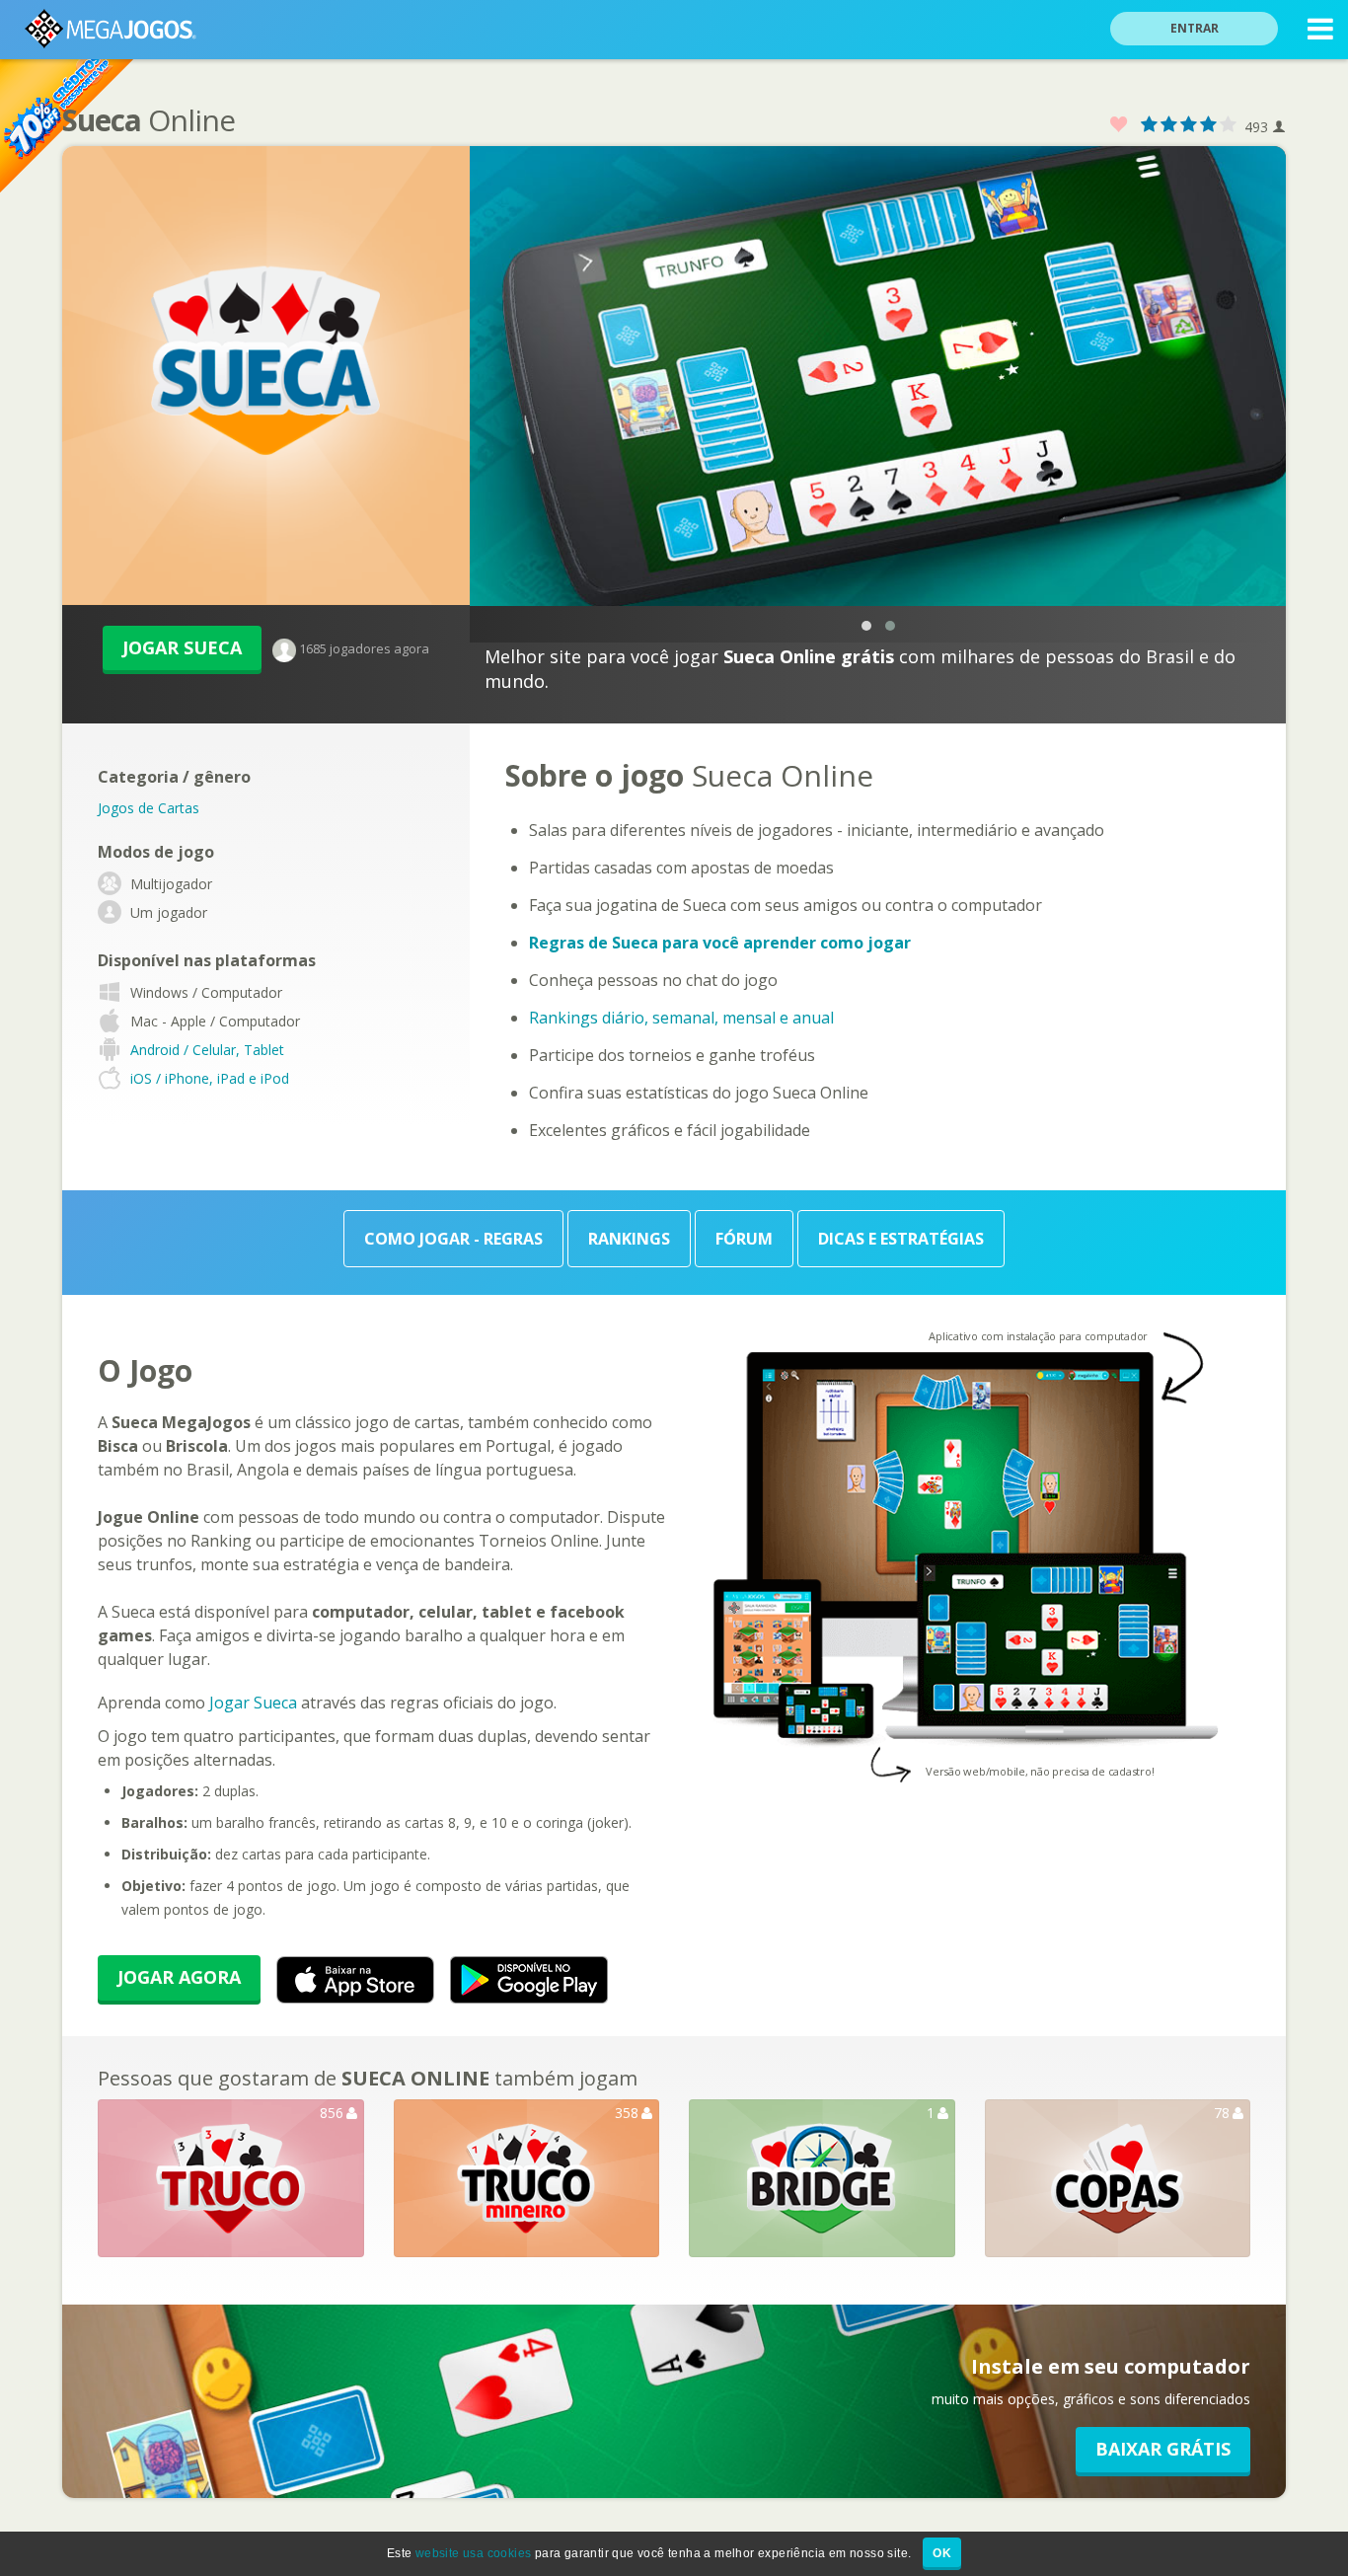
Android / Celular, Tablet (207, 1051)
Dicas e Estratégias (901, 1239)
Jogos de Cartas (149, 808)
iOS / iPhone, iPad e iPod (210, 1079)
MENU (1320, 29)
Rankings (629, 1239)
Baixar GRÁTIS (1163, 2449)
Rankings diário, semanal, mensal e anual (681, 1018)
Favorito (1119, 125)
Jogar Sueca (182, 647)
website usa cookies (474, 2553)
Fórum (744, 1239)
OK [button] (942, 2553)
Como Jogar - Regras (453, 1239)
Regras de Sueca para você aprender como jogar (720, 943)
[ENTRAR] (1206, 2)
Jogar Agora (179, 1977)
